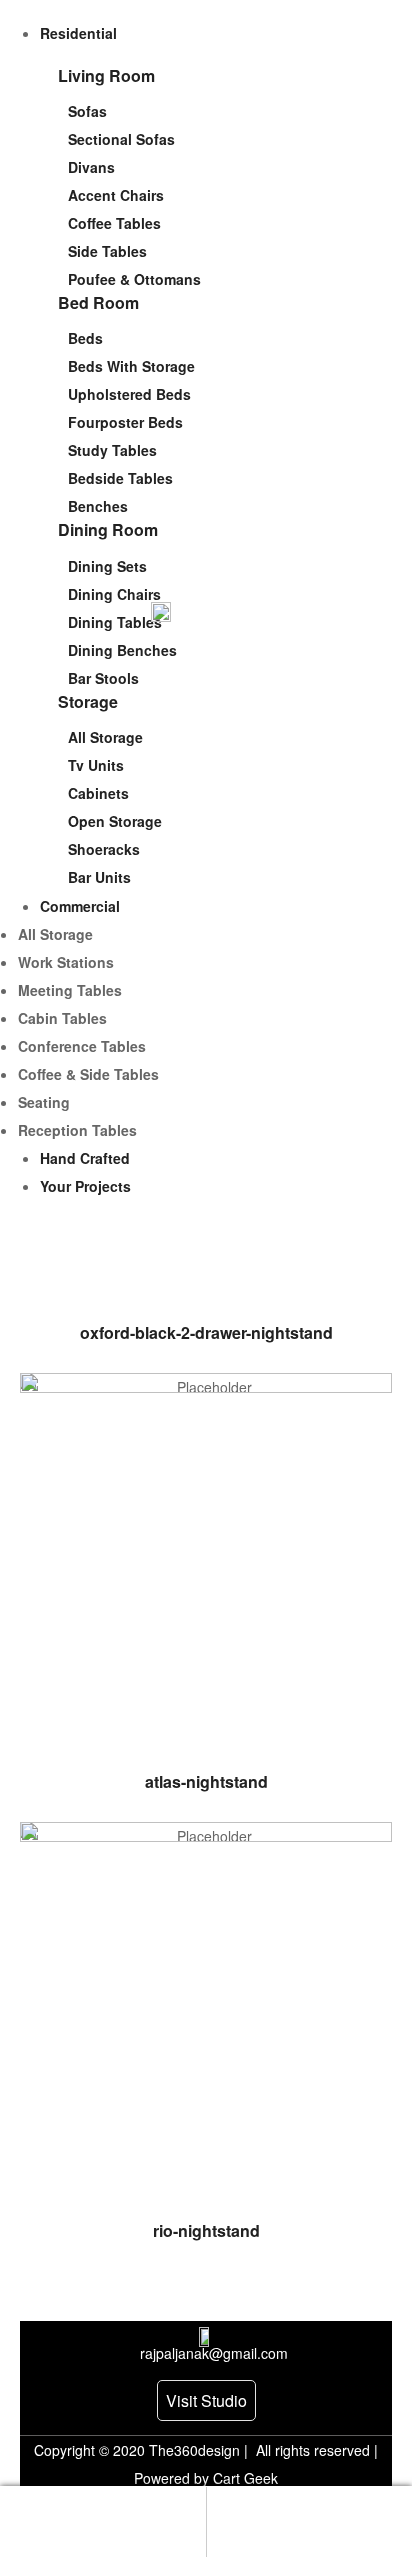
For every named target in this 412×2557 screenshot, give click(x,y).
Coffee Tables (114, 223)
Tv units (96, 765)
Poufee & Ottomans (134, 279)
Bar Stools (103, 678)
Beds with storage (131, 366)
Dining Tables (115, 622)
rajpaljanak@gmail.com (214, 2353)
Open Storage (115, 821)
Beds (85, 338)
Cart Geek (243, 2478)
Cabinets (98, 793)
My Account (103, 2522)
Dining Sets (107, 566)
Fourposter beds (125, 422)
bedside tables (120, 478)
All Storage (105, 737)
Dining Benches (122, 650)
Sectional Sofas (121, 139)
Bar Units (99, 877)
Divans (91, 167)
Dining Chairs (114, 594)
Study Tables (112, 450)
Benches (98, 506)
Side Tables (107, 251)
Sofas (87, 111)
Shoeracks (104, 849)
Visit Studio (206, 2400)
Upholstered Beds (129, 394)
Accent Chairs (116, 195)
